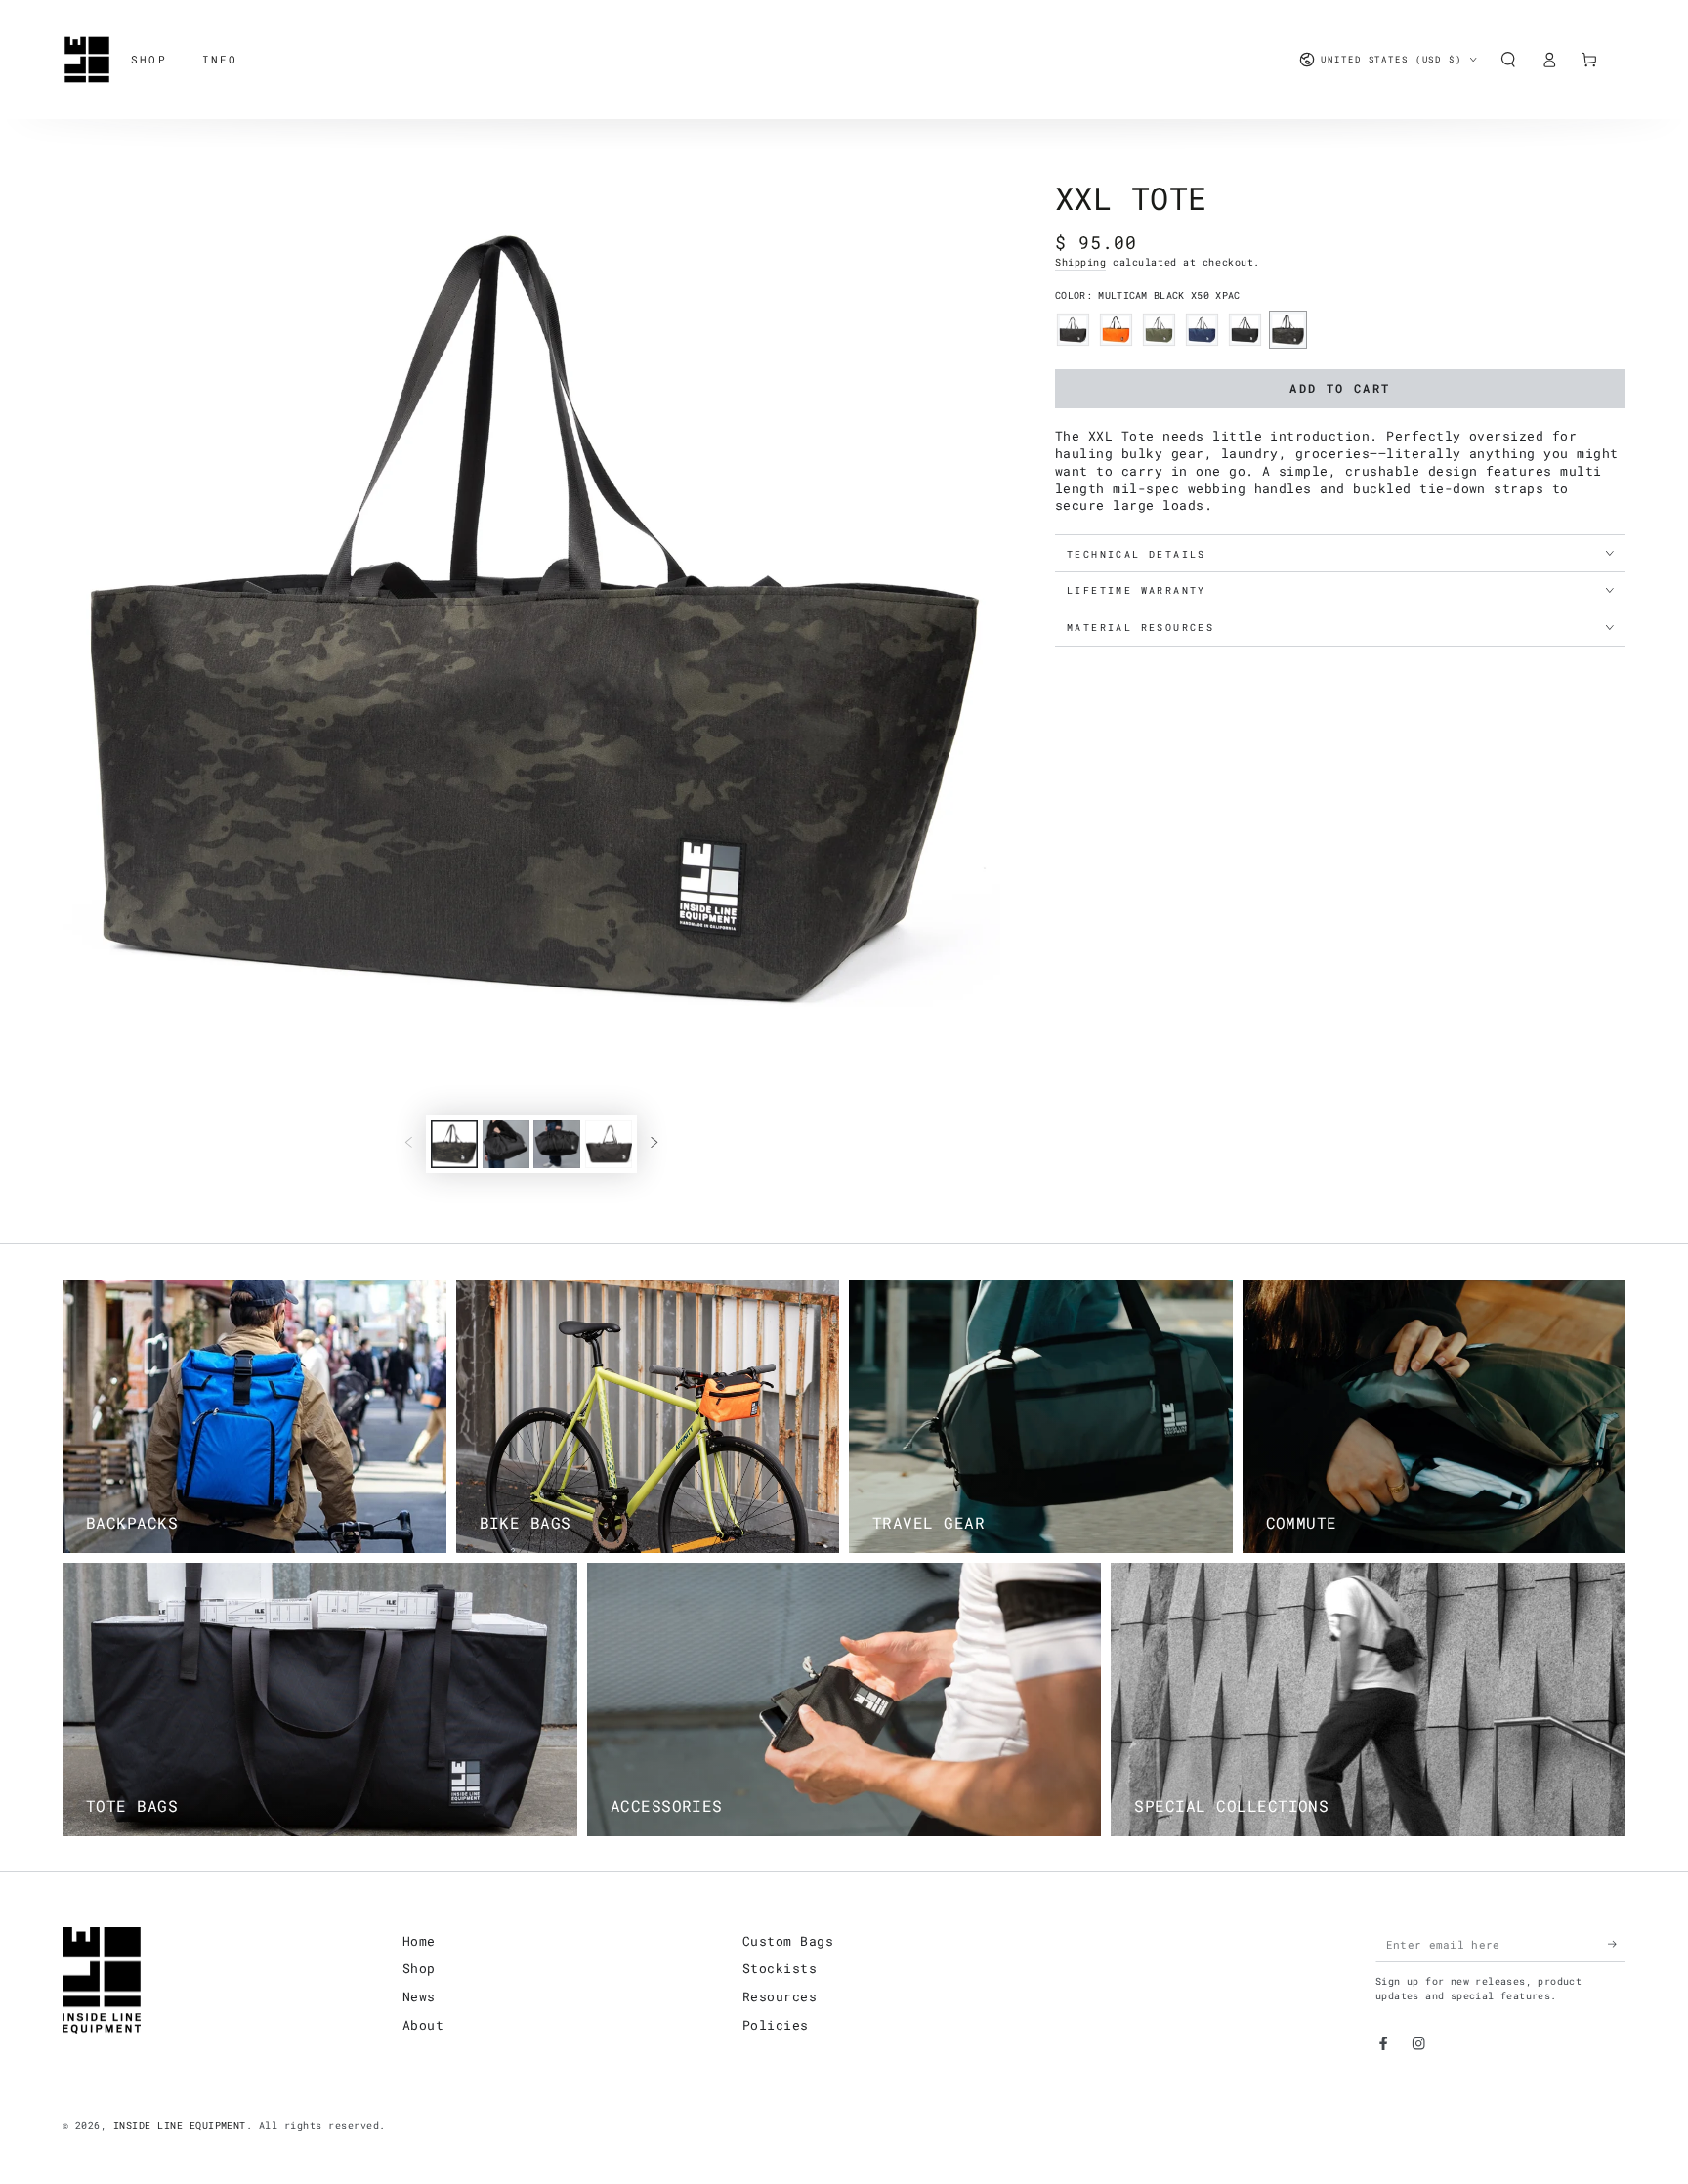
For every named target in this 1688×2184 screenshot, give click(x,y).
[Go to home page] (87, 60)
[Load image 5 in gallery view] (609, 1144)
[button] (1508, 59)
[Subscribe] (1617, 1944)
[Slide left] (409, 1144)
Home (419, 1941)
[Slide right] (654, 1144)
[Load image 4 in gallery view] (557, 1144)
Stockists (780, 1968)
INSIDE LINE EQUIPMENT (180, 2126)
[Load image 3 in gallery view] (506, 1144)
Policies (776, 2025)
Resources (780, 1996)
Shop (419, 1968)
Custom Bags (788, 1941)
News (419, 1996)
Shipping (1080, 262)
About (423, 2025)
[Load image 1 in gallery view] (454, 1144)
